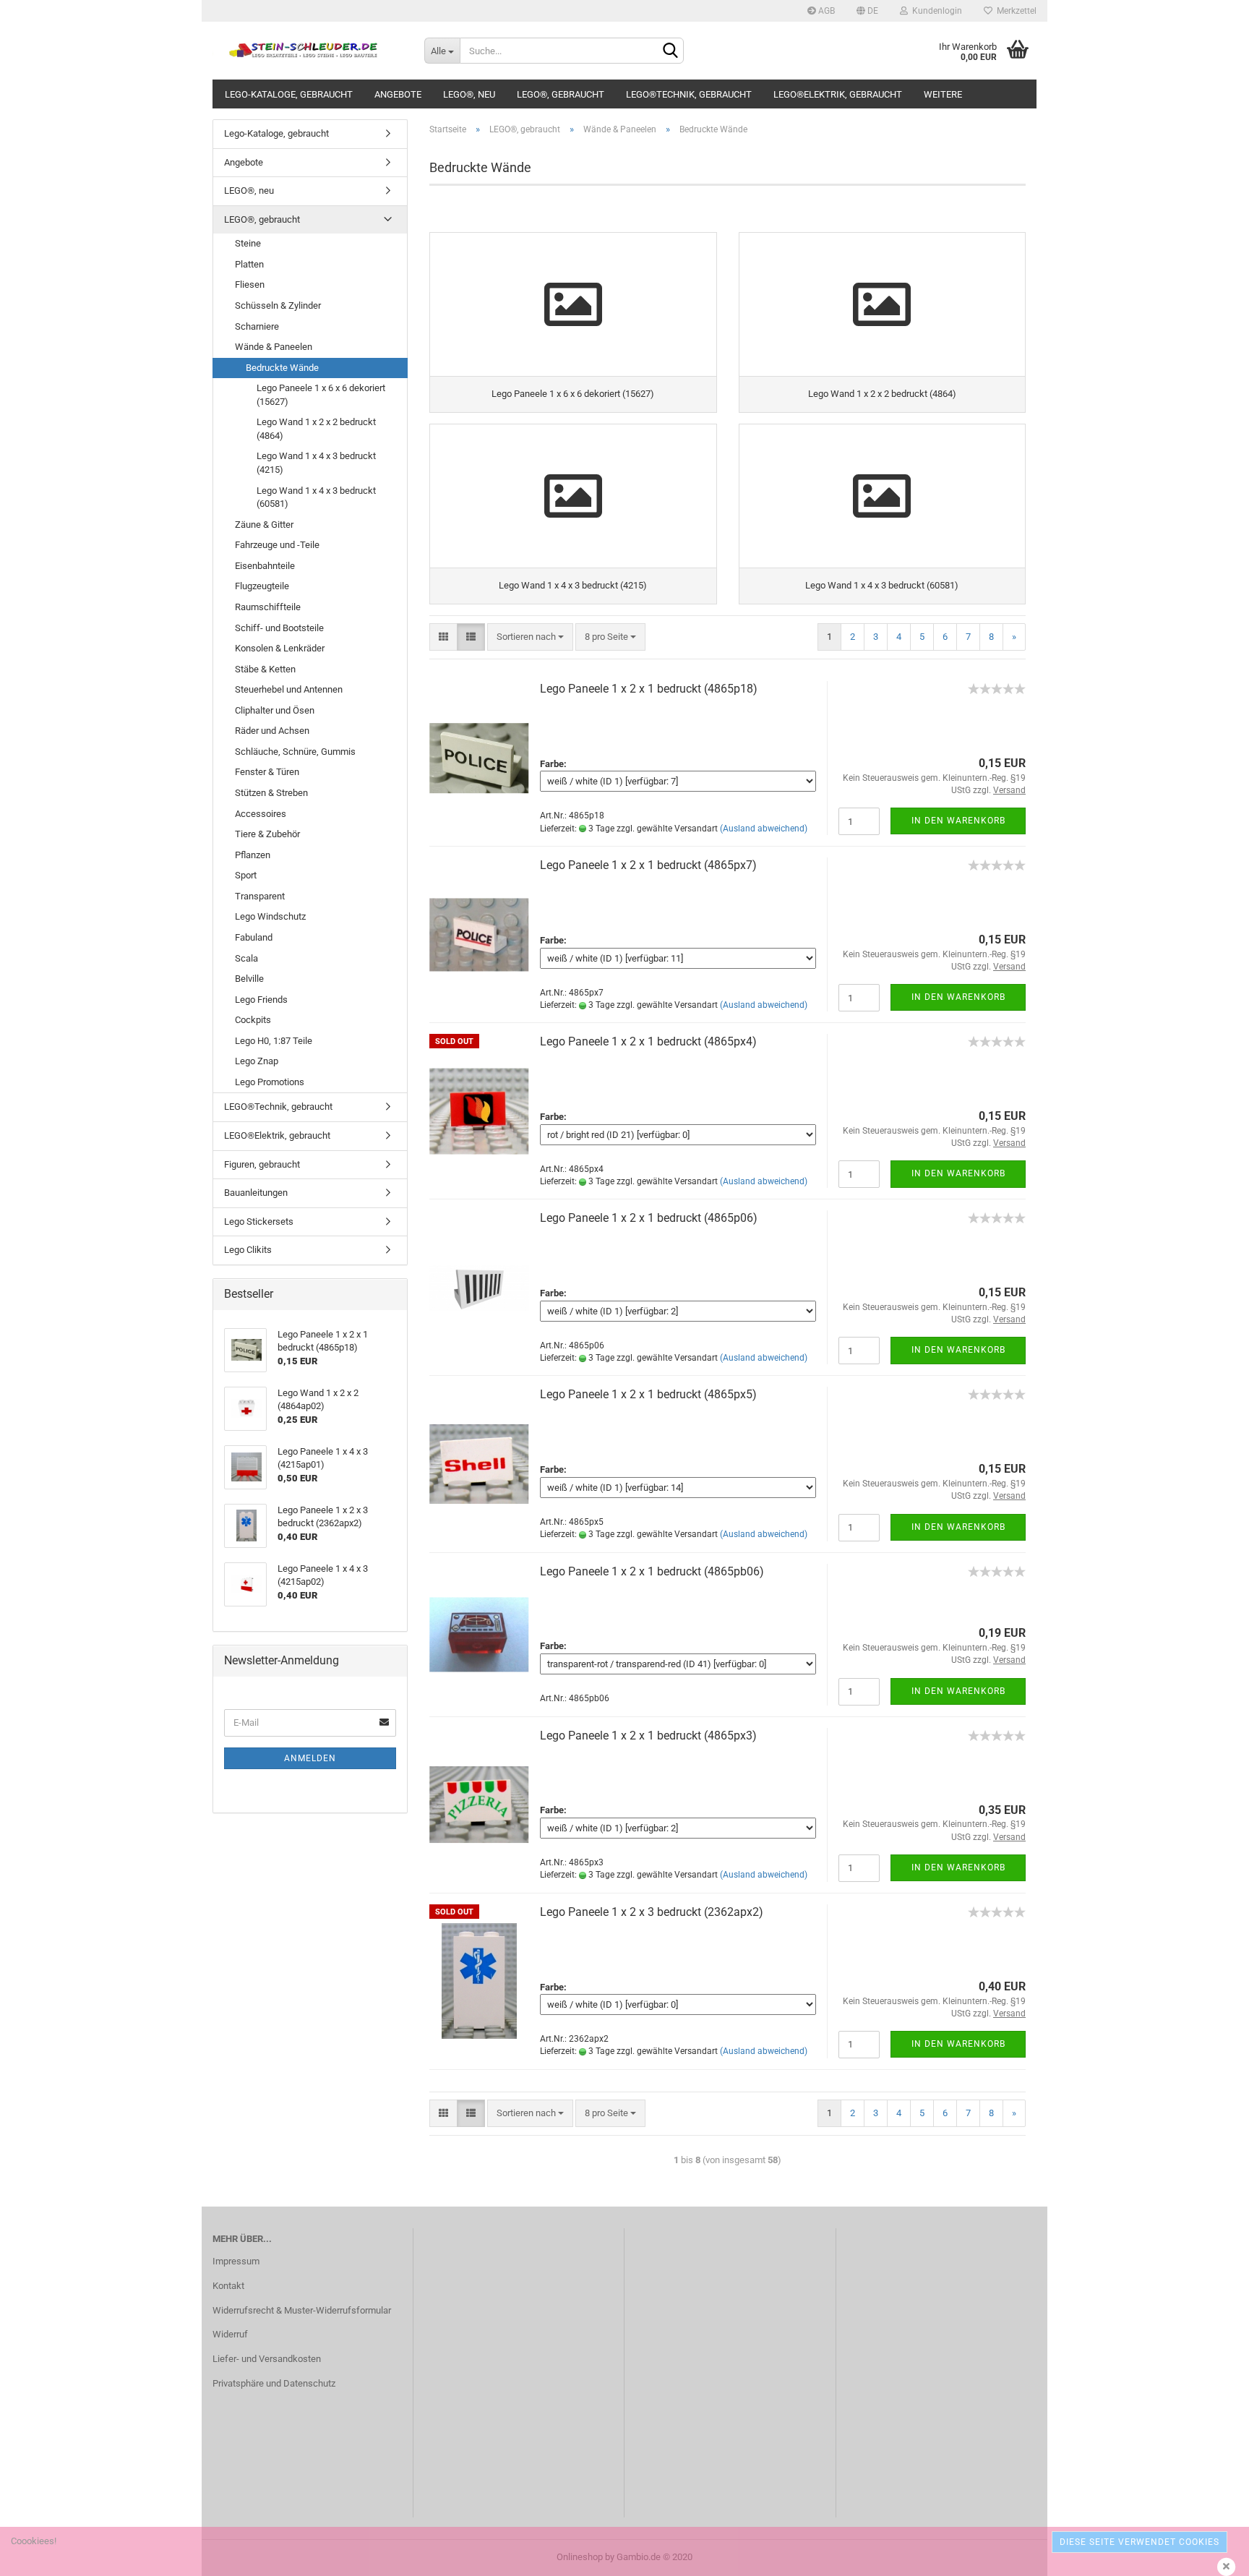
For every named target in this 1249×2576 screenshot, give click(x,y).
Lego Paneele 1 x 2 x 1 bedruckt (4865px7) (648, 865)
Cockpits (253, 1020)
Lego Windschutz (270, 916)
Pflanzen (253, 855)
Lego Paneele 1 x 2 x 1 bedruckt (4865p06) (649, 1218)
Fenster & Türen (267, 772)
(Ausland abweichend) (764, 829)
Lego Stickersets (259, 1221)
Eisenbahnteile (265, 566)
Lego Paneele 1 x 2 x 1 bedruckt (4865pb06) (652, 1571)
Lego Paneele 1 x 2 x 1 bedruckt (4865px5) (648, 1394)
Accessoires (261, 814)
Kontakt (228, 2286)
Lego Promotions (270, 1082)
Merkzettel (1014, 11)
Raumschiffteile (268, 607)
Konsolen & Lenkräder (280, 648)
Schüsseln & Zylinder (278, 305)
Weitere (943, 94)
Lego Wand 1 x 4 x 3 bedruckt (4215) (316, 463)
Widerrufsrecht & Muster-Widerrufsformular (302, 2310)
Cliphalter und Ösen (275, 710)
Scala (246, 958)
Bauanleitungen (256, 1193)
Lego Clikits (248, 1250)
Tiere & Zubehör (267, 834)
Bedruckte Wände (282, 368)
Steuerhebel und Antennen (289, 689)
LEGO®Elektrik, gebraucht (838, 94)
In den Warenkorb (958, 821)
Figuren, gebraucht (262, 1164)
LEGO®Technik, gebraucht (689, 94)
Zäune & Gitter (264, 525)
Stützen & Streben (271, 793)
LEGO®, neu (469, 94)
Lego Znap (257, 1061)
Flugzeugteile (262, 586)
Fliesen (250, 284)
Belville (249, 979)
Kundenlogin (935, 11)
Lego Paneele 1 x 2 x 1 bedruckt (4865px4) (648, 1041)
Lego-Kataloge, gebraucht (289, 94)
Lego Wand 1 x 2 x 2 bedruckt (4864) (316, 429)
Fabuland (254, 937)
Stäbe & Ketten (265, 669)
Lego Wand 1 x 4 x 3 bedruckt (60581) (316, 497)
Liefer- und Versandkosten (267, 2359)
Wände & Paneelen (274, 347)
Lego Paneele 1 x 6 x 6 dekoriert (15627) (321, 395)
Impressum (236, 2261)
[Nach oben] (1209, 2554)
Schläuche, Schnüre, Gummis (295, 752)
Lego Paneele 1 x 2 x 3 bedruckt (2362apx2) (652, 1912)
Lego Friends (261, 1000)
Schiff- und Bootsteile (279, 628)
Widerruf (230, 2334)
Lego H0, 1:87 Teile (274, 1041)
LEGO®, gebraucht (561, 94)
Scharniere (257, 326)
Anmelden (310, 1758)
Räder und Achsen (272, 731)
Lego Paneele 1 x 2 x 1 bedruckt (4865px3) (648, 1736)
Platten (249, 264)
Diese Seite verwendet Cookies (1139, 2542)
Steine (248, 243)
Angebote (398, 94)
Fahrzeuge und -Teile (277, 545)
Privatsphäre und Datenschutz (274, 2383)
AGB (825, 11)
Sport (246, 875)
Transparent (260, 896)
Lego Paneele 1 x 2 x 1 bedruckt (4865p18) (649, 689)
